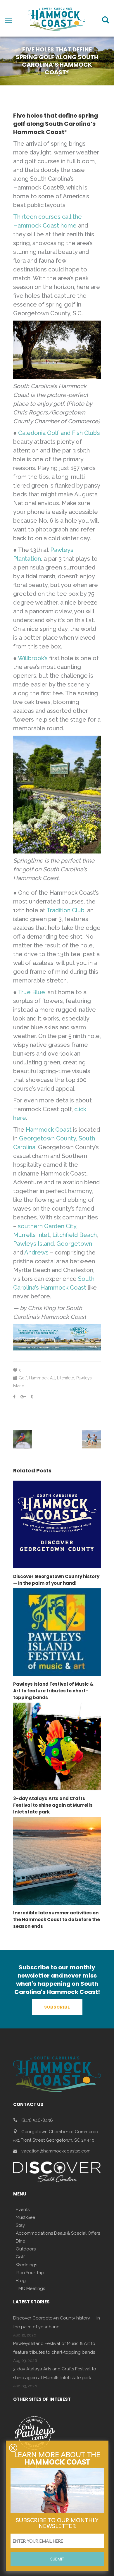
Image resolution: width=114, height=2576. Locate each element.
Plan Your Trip (30, 2273)
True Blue (31, 992)
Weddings (26, 2265)
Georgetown (74, 1244)
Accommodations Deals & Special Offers (58, 2233)
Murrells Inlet (31, 1235)
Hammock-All (42, 1378)
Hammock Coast (49, 1130)
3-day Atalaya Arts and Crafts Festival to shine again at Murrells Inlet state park (53, 1805)
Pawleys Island (33, 1244)
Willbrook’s (33, 658)
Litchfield (66, 1378)
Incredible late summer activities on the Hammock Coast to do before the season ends (57, 1919)
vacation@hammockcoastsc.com (56, 2151)
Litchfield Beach (75, 1235)
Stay (20, 2225)
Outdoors (26, 2249)
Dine (20, 2241)
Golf (23, 1378)
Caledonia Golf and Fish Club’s (59, 433)
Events (23, 2210)
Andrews (36, 1252)
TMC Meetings (30, 2288)
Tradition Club (65, 910)
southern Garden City (47, 1226)
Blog (21, 2281)
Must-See (25, 2217)
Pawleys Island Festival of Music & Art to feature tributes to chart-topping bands (53, 1691)
